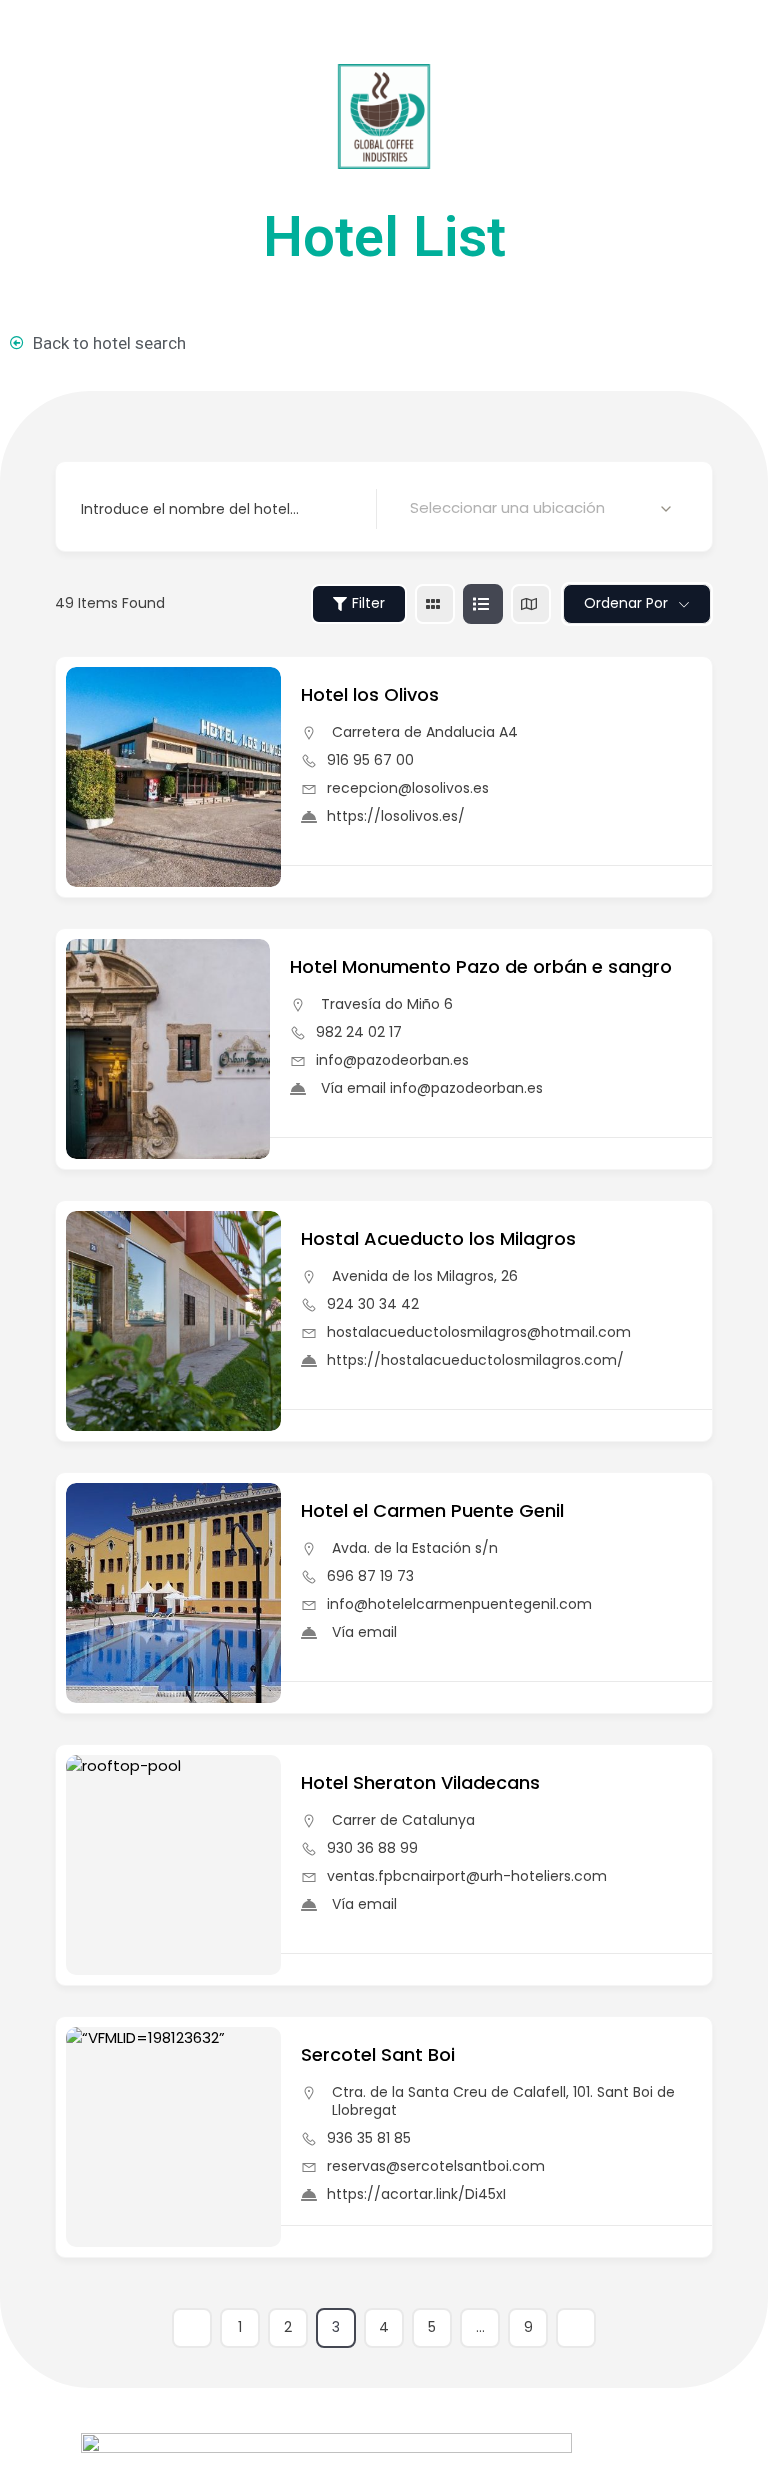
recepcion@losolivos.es (408, 788)
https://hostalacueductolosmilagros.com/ (475, 1360)
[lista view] (483, 604)
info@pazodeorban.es (392, 1060)
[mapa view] (531, 604)
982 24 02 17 (359, 1032)
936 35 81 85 (369, 2138)
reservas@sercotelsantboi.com (436, 2166)
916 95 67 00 (370, 760)
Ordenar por (626, 603)
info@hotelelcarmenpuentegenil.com (459, 1604)
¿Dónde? (426, 508)
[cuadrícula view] (435, 604)
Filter (368, 603)
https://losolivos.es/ (396, 816)
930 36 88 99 (372, 1848)
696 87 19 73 (370, 1576)
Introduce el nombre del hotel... (190, 508)
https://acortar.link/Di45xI (416, 2194)
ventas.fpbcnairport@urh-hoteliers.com (467, 1876)
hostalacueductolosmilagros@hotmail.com (479, 1332)
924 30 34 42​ (373, 1304)
